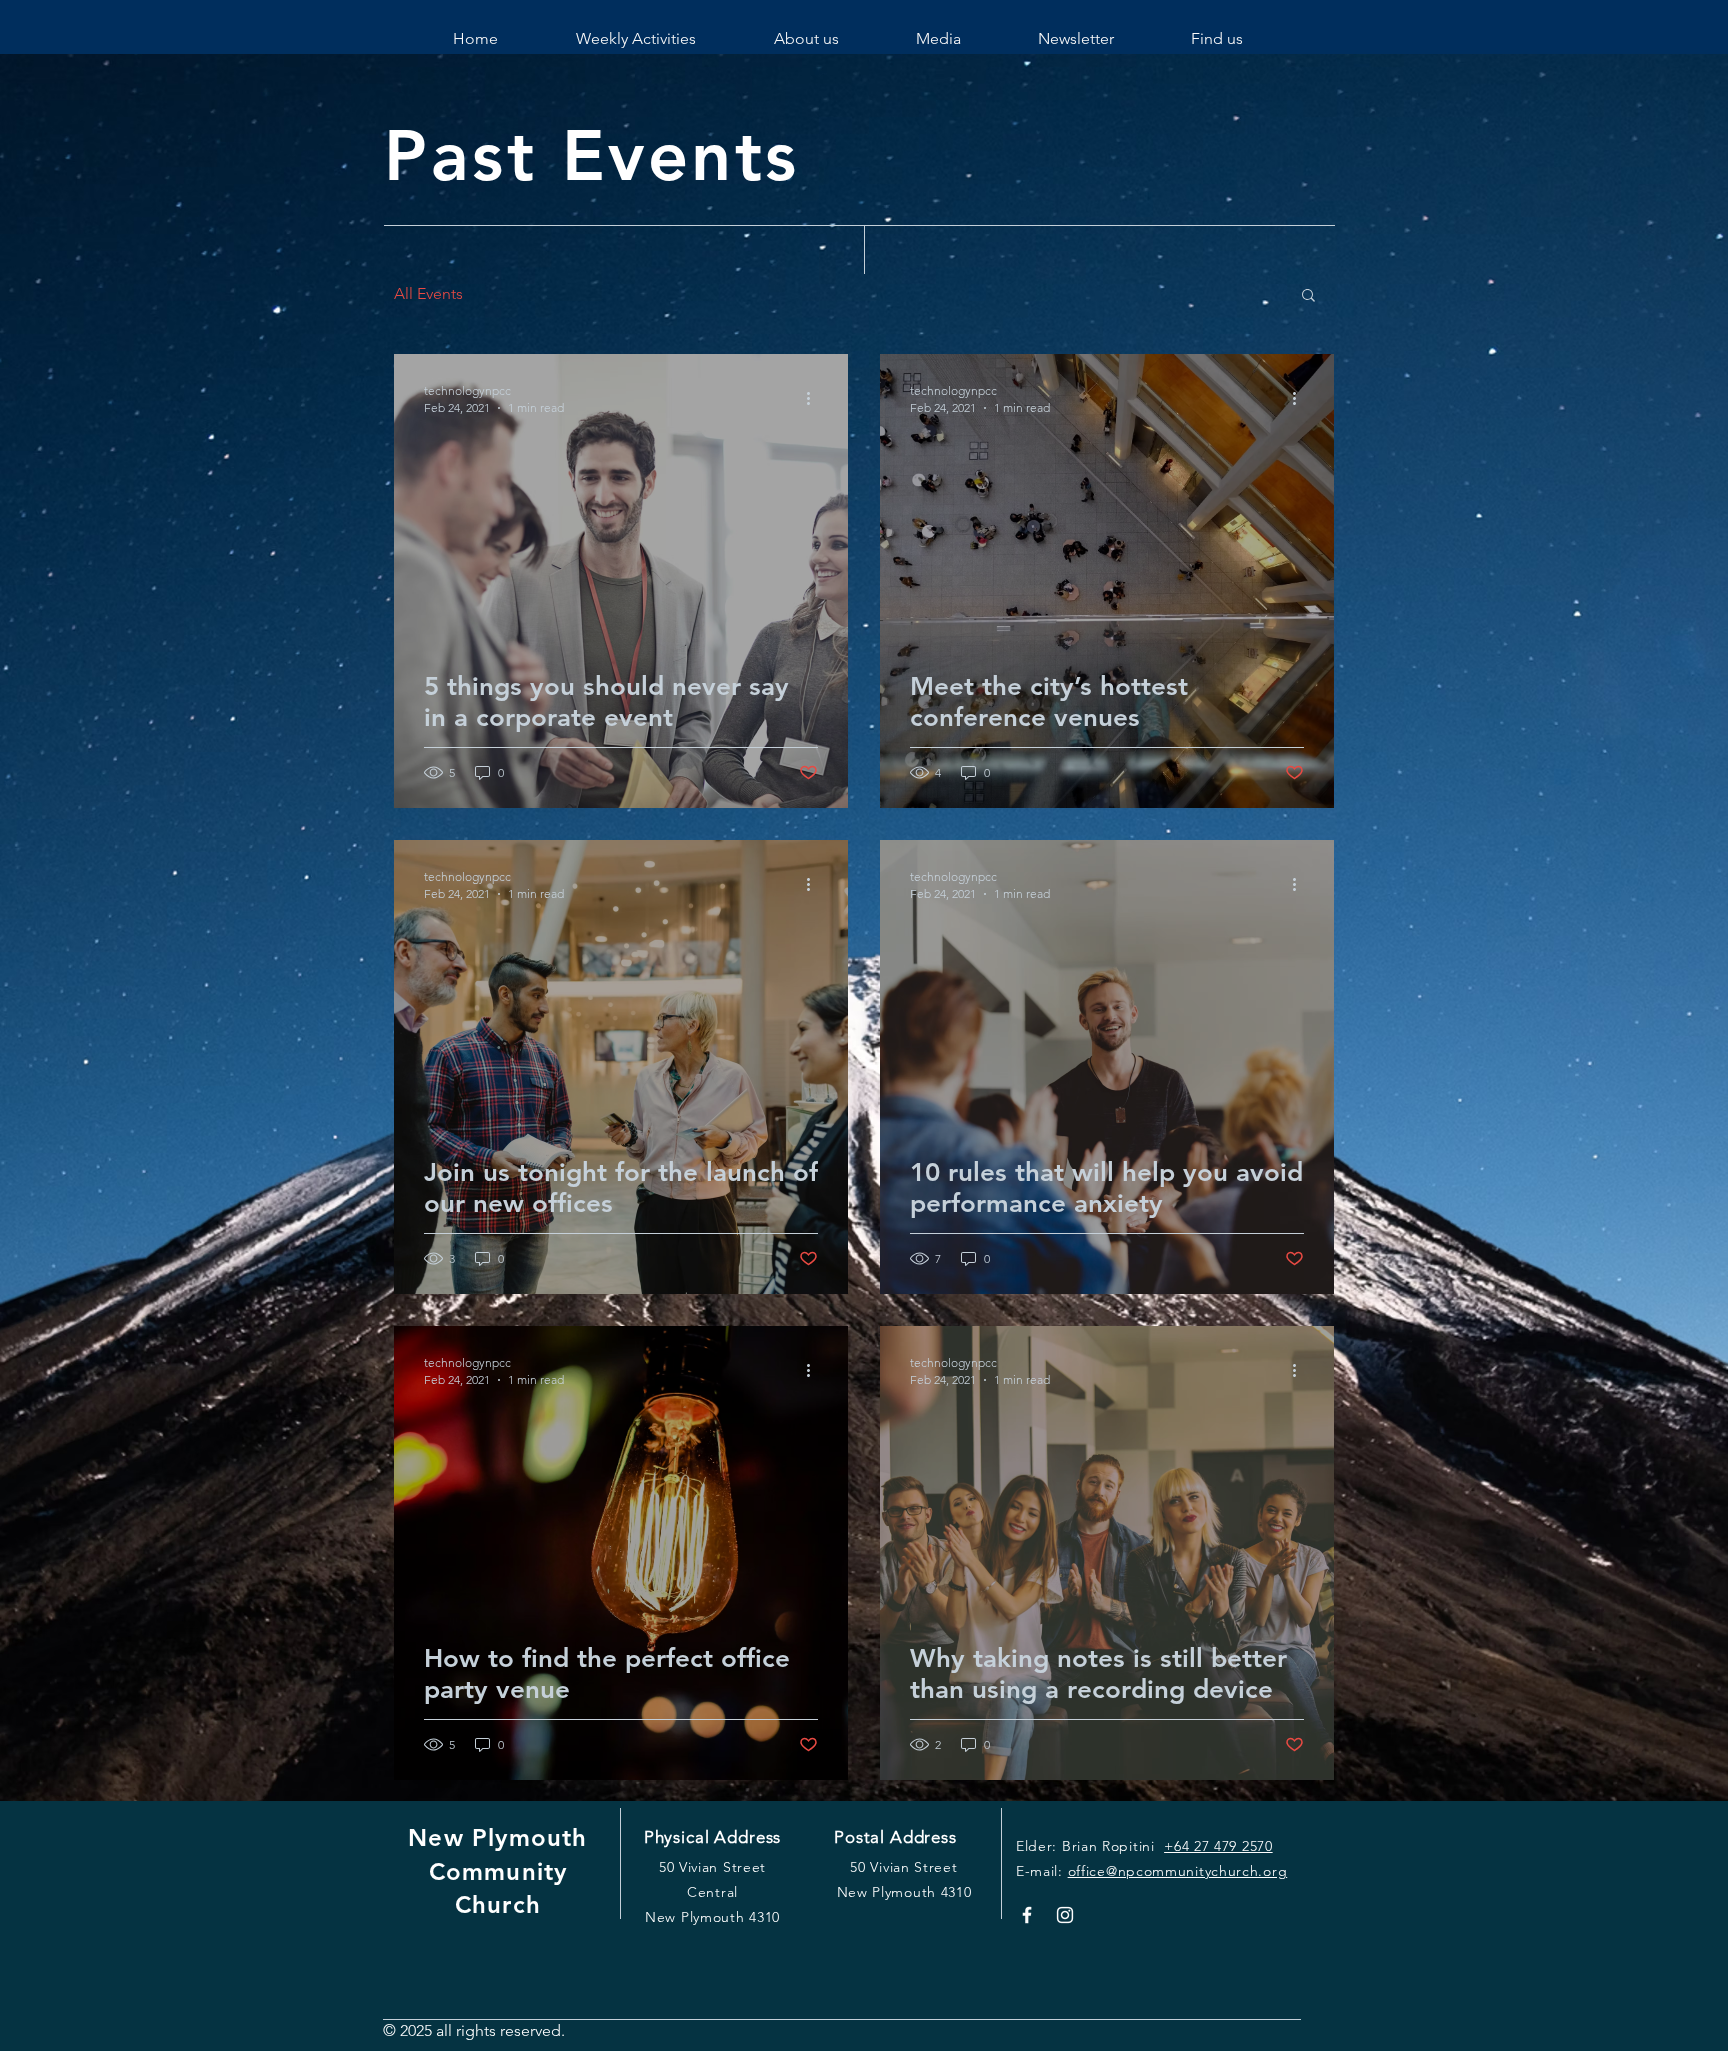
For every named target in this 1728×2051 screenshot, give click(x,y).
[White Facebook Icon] (1027, 1915)
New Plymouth (497, 1837)
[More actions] (815, 398)
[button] (1308, 296)
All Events (428, 293)
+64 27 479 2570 (1218, 1846)
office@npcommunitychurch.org (1178, 1871)
